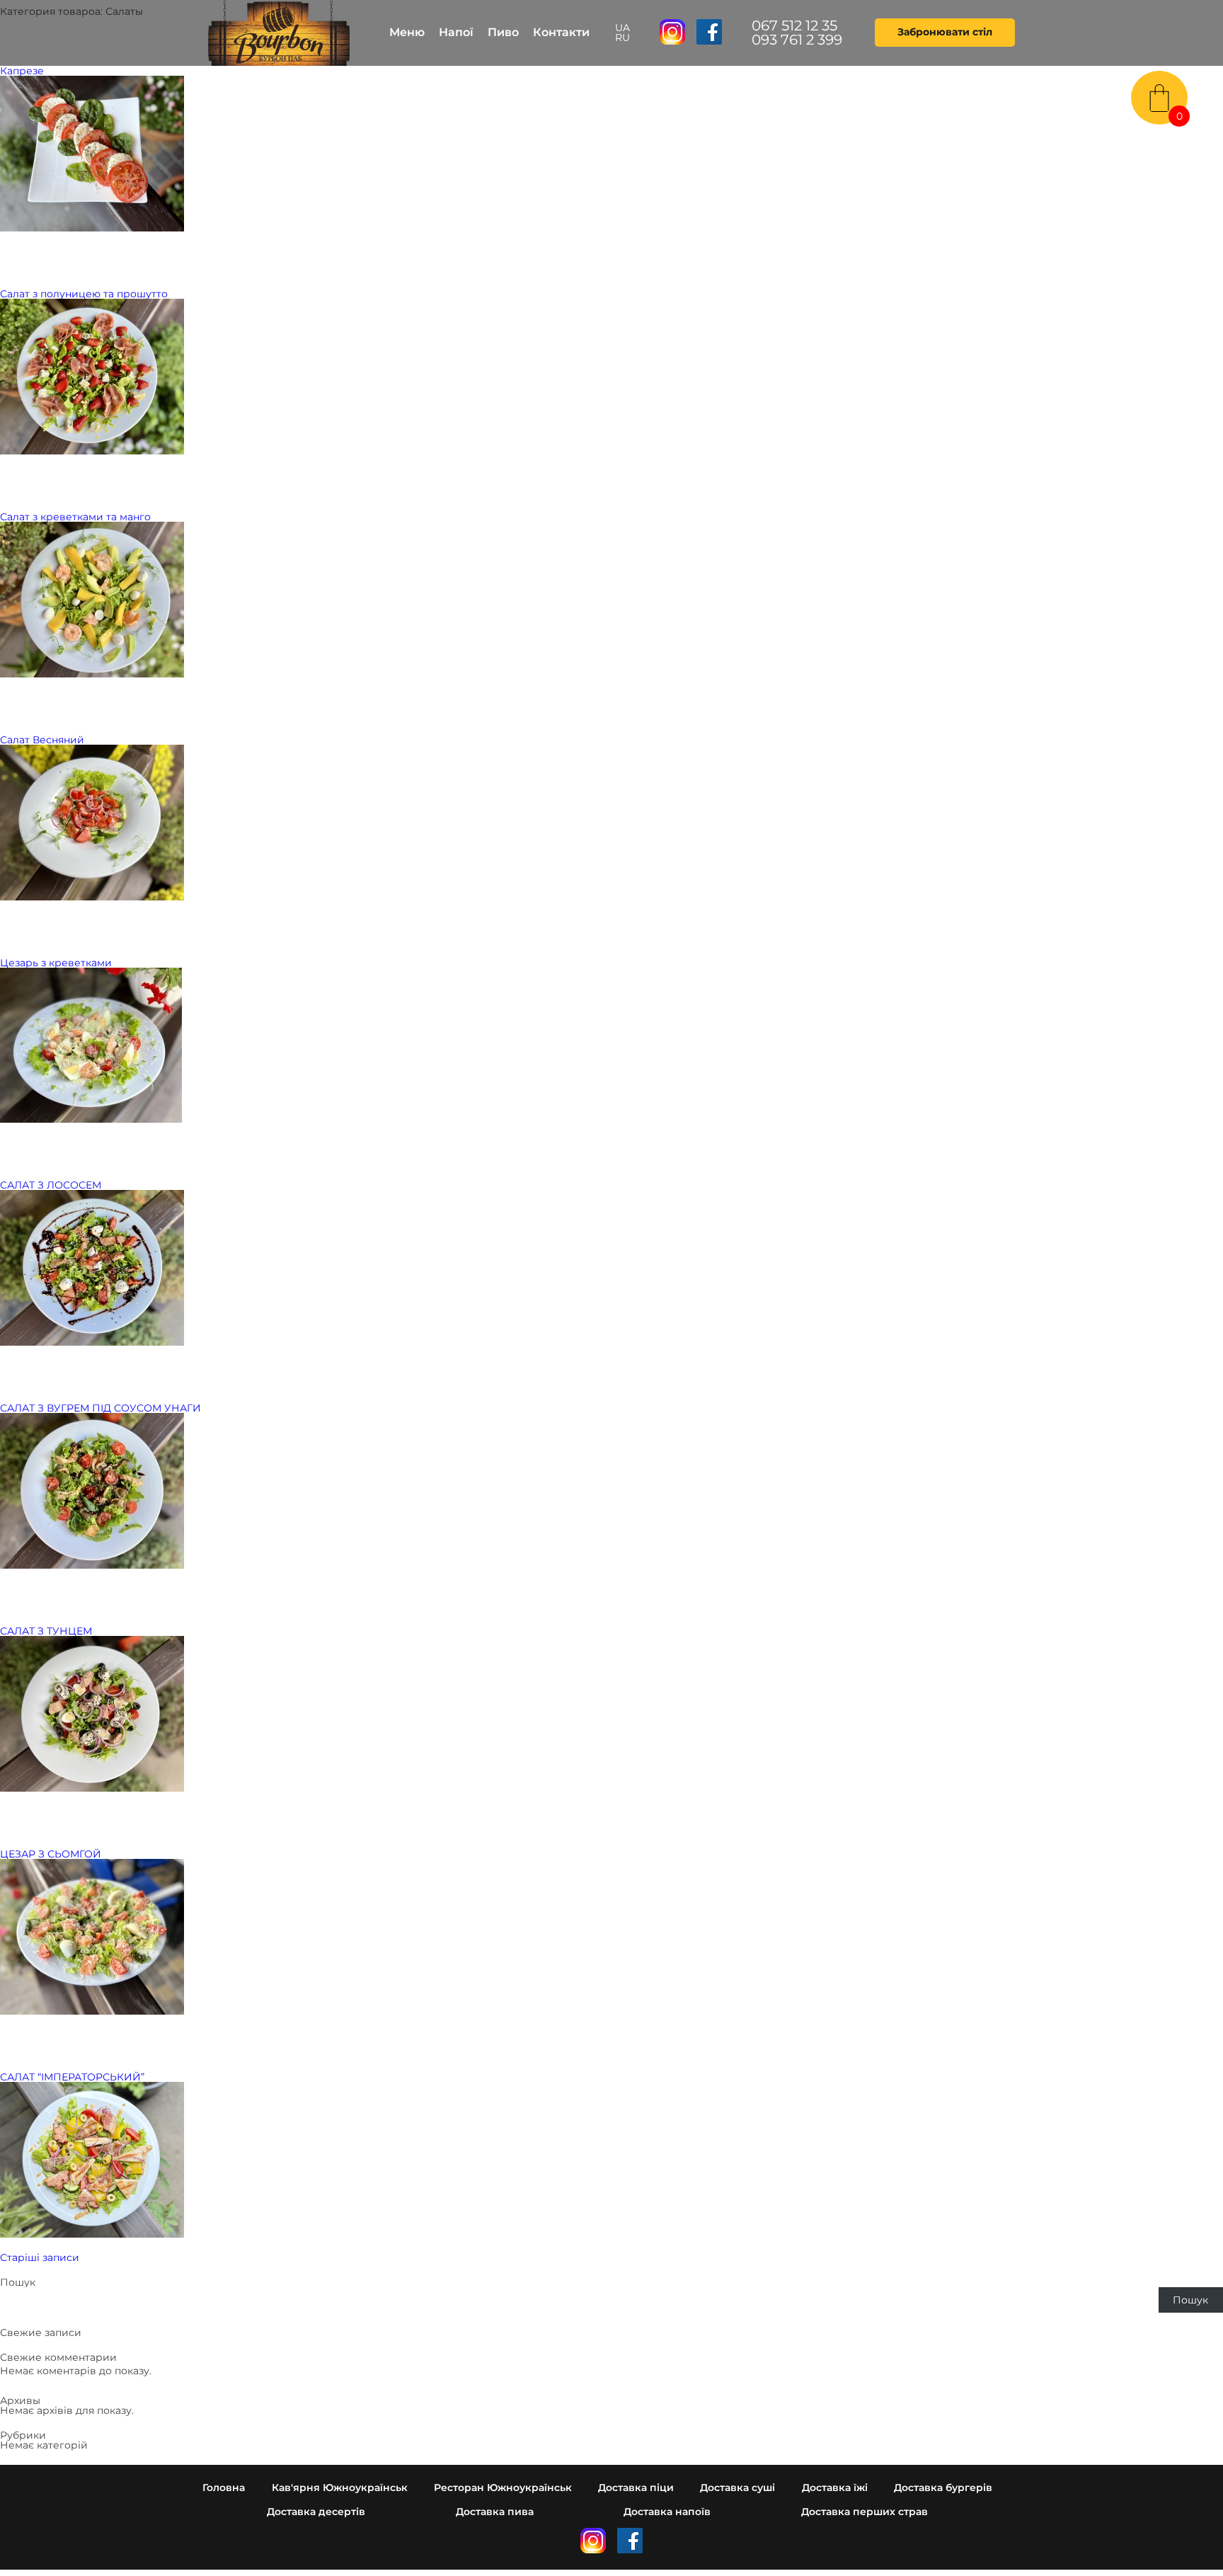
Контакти (561, 32)
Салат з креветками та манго (75, 517)
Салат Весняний (42, 740)
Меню (407, 32)
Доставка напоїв (667, 2512)
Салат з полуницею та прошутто (84, 294)
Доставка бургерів (943, 2488)
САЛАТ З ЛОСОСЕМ (51, 1185)
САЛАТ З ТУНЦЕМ (46, 1631)
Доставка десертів (316, 2512)
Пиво (503, 32)
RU (622, 38)
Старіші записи (40, 2257)
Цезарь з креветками (56, 963)
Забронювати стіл (945, 32)
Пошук (18, 2282)
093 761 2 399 (797, 40)
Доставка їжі (835, 2488)
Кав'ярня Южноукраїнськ (340, 2488)
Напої (456, 32)
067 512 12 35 (794, 25)
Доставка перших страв (865, 2512)
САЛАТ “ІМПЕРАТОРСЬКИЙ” (72, 2077)
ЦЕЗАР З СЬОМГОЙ (51, 1854)
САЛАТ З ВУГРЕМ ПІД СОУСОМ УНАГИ (101, 1408)
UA (622, 28)
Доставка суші (737, 2488)
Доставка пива (495, 2512)
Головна (224, 2488)
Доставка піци (636, 2488)
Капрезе (22, 71)
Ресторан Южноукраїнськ (503, 2488)
